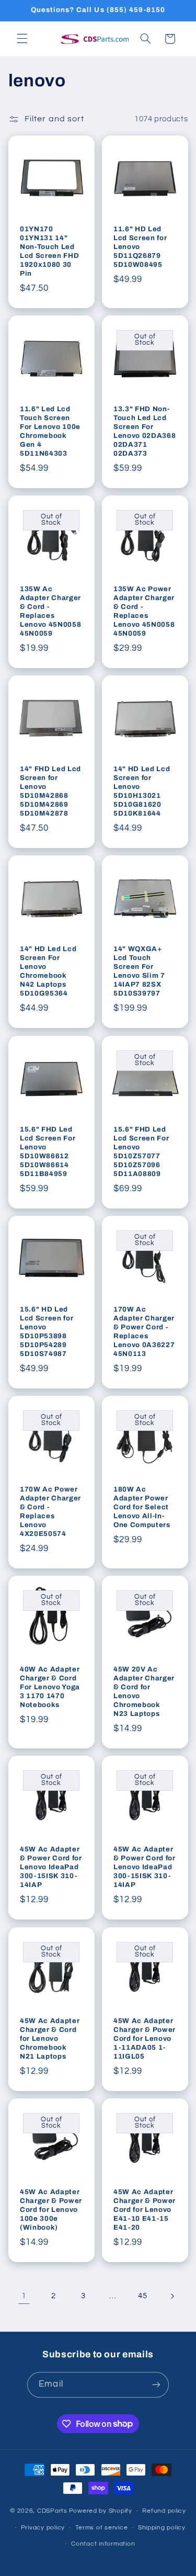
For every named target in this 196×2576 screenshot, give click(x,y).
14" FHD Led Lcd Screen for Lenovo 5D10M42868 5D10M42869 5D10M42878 (50, 791)
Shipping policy (162, 2528)
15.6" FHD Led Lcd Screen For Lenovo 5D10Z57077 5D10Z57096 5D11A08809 (141, 1151)
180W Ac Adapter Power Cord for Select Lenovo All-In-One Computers (142, 1507)
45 (142, 2296)
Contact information (103, 2544)
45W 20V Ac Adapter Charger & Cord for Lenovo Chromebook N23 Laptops (144, 1691)
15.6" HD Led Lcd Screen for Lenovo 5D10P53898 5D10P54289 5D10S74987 (47, 1331)
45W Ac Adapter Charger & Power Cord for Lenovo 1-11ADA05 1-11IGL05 (145, 2038)
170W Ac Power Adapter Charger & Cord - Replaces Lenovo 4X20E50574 (50, 1511)
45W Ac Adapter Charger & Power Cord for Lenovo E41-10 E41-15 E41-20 (145, 2210)
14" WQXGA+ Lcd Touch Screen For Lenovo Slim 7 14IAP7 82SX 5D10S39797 (139, 971)
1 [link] (24, 2296)
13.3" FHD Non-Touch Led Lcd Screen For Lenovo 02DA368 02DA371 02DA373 (145, 431)
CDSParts (52, 2511)
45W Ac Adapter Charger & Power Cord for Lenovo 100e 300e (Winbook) (51, 2210)
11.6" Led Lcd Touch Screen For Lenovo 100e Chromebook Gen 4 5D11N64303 (50, 431)
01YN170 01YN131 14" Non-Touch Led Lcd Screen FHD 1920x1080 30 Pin (49, 251)
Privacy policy (43, 2528)
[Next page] (172, 2296)
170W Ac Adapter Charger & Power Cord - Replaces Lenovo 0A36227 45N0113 (144, 1331)
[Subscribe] (156, 2385)
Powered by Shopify (101, 2511)
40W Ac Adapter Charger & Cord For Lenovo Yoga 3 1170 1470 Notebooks (50, 1687)
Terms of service (102, 2528)
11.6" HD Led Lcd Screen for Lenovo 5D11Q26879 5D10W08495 (140, 247)
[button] (22, 39)
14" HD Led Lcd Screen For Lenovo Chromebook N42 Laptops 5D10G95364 (48, 971)
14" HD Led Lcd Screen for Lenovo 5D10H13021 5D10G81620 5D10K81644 (142, 791)
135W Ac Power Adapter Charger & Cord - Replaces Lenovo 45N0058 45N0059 (144, 611)
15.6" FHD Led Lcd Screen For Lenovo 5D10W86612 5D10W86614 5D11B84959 (48, 1151)
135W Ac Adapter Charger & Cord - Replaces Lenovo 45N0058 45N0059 (50, 611)
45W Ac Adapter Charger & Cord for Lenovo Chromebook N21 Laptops (50, 2038)
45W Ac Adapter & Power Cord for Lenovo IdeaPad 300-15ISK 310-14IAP (51, 1867)
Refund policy (164, 2511)
